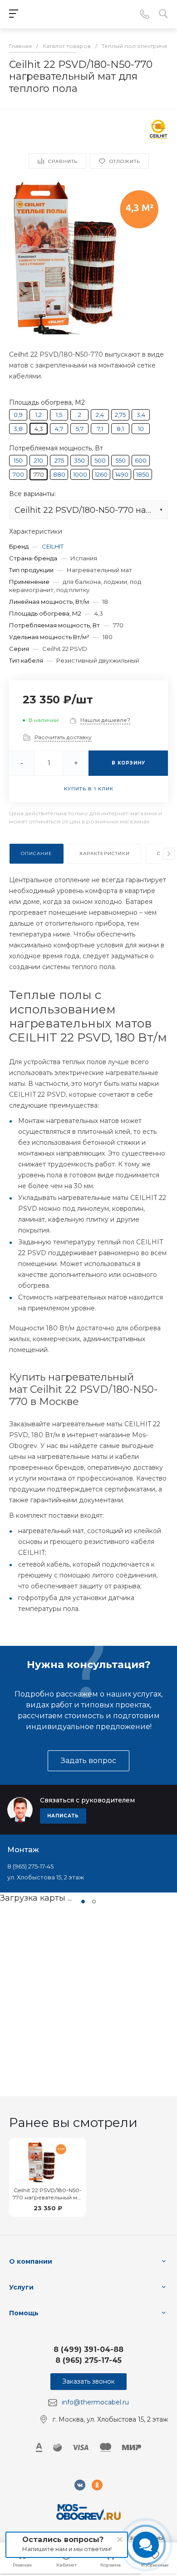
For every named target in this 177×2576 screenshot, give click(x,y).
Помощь (24, 2313)
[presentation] (169, 854)
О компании (31, 2261)
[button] (83, 1902)
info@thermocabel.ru (95, 2402)
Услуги (21, 2287)
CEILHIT (53, 546)
